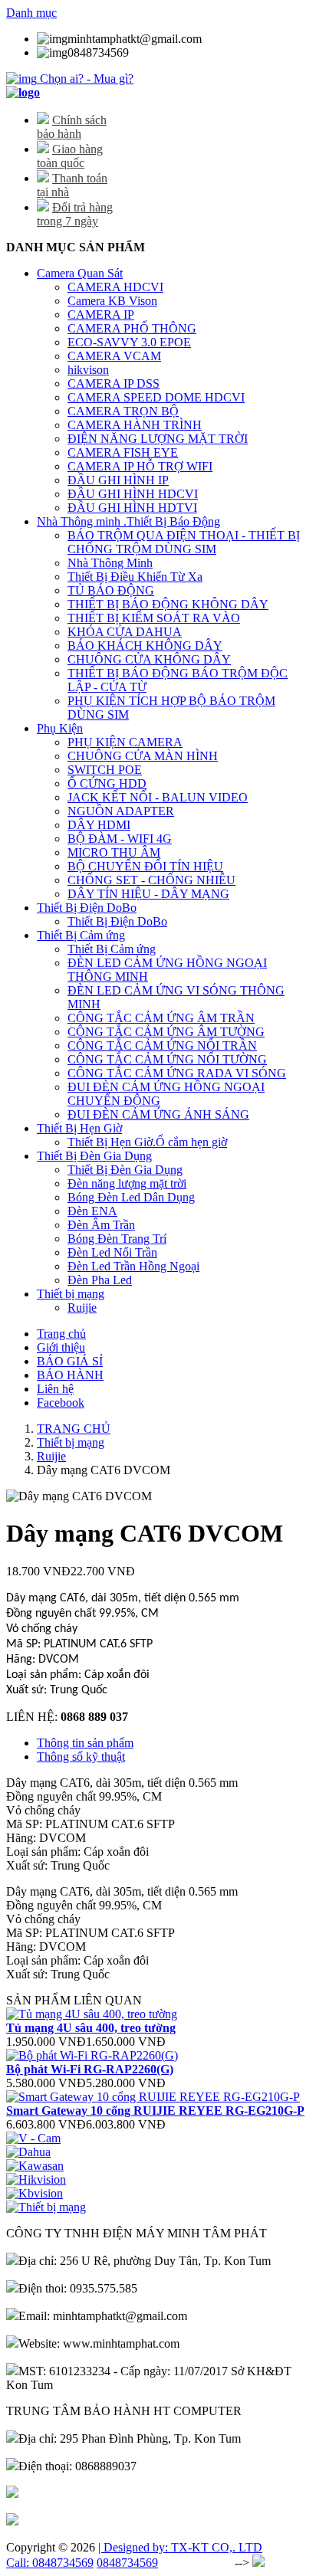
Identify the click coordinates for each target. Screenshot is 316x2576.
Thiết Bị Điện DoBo (87, 908)
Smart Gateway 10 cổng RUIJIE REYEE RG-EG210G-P (155, 2111)
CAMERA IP (101, 315)
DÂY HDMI (99, 825)
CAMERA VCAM (114, 356)
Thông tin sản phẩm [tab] (85, 1743)
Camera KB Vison (112, 301)
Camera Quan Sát (80, 273)
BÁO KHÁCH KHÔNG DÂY (145, 646)
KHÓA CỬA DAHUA (125, 632)
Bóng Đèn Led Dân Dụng (131, 1197)
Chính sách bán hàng (69, 2494)
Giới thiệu (61, 1347)
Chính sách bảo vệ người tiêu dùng (103, 2521)
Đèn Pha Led (100, 1280)
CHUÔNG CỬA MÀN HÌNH (143, 756)
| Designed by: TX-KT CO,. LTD (180, 2547)
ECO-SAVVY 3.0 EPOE (129, 342)
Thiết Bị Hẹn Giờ (79, 1128)
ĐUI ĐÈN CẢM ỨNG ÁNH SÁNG (158, 1114)
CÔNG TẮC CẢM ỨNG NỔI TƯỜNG (167, 1059)
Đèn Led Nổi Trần (112, 1252)
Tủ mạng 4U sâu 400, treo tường (91, 2028)
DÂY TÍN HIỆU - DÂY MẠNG (148, 894)
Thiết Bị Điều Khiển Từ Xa (135, 577)
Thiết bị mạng (71, 1294)
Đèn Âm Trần (101, 1225)
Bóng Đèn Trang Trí (117, 1239)
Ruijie (82, 1308)
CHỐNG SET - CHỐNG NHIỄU (151, 880)
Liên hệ (55, 1389)
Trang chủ (61, 1334)
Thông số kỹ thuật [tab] (81, 1757)
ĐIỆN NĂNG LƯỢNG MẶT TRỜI (158, 439)
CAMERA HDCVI (115, 287)
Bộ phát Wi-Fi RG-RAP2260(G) (90, 2069)
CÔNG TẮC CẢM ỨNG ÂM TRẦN (161, 1018)
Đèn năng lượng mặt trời (127, 1183)
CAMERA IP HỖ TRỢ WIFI (140, 466)
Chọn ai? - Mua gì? (85, 79)
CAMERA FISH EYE (123, 452)
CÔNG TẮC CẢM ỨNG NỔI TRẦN (162, 1045)
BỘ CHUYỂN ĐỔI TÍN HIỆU (145, 866)
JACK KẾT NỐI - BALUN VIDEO (158, 797)
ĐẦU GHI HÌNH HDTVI (132, 508)
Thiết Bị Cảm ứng (81, 935)
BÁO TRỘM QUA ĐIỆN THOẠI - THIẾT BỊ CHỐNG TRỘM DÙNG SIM (184, 542)
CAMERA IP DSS (114, 383)
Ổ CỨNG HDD (107, 783)
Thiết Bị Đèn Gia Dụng (94, 1156)
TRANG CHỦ (74, 1429)
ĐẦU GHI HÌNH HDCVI (133, 494)
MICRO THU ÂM (114, 852)
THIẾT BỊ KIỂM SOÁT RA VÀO (154, 618)
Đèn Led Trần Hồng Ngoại (133, 1266)
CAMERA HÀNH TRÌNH (135, 425)
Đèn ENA (92, 1211)
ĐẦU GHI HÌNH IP (118, 480)
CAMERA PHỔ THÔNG (132, 328)
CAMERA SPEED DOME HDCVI (156, 397)
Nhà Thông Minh (110, 563)
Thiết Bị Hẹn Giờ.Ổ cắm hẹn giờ (147, 1142)
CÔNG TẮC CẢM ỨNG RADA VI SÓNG (177, 1073)
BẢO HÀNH (70, 1375)
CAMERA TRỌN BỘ (123, 411)
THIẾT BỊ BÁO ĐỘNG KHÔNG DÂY (168, 604)
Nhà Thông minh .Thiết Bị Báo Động (128, 521)
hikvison (88, 370)
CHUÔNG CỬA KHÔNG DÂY (149, 659)
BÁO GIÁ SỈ (70, 1361)
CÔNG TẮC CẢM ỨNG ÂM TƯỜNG (166, 1032)
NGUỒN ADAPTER (121, 811)
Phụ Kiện (60, 728)
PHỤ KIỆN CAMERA (125, 742)
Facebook (61, 1403)
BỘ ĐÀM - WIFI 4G (120, 839)
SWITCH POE (105, 770)
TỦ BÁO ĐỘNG (111, 590)
